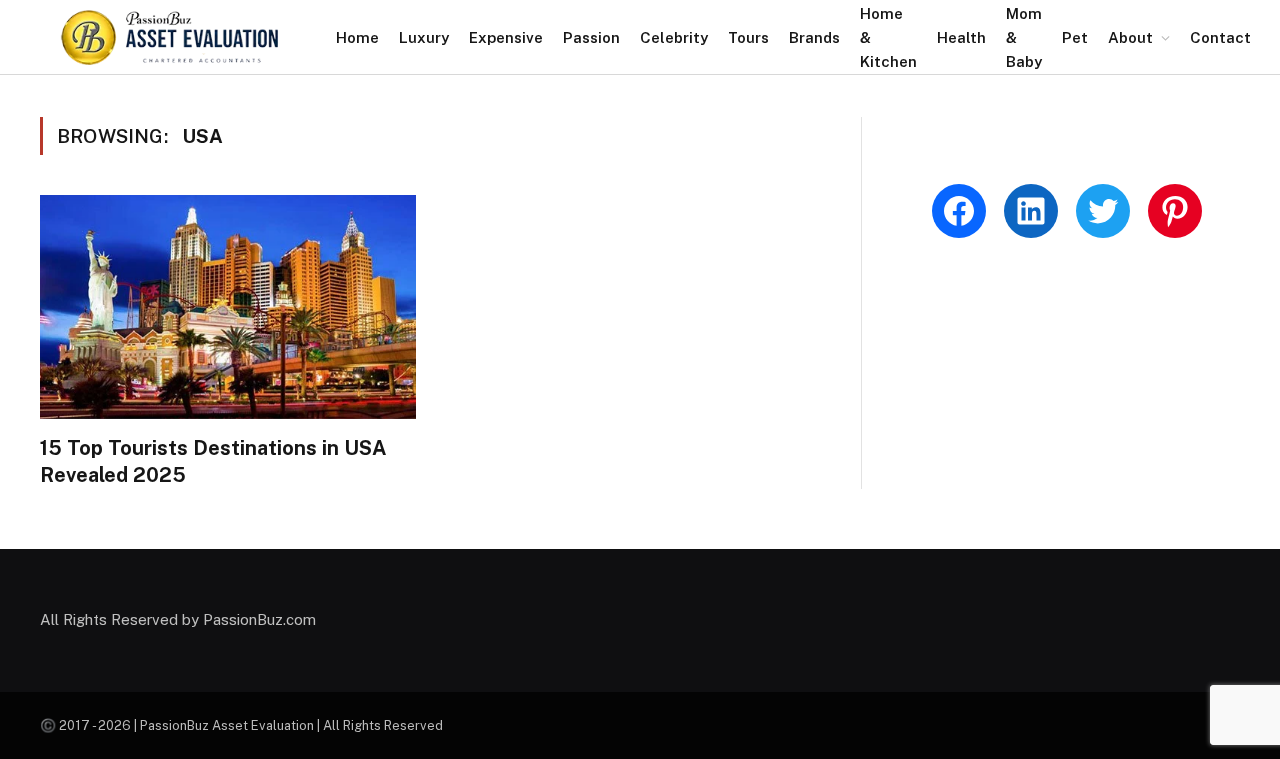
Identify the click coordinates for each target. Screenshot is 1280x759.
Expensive (506, 37)
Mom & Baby (1024, 37)
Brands (814, 37)
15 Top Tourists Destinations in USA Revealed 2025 (213, 461)
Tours (748, 37)
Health (961, 37)
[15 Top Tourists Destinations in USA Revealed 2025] (228, 307)
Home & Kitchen (888, 37)
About (1130, 37)
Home (357, 37)
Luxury (424, 37)
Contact (1220, 37)
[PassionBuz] (170, 37)
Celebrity (674, 37)
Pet (1075, 37)
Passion (591, 37)
